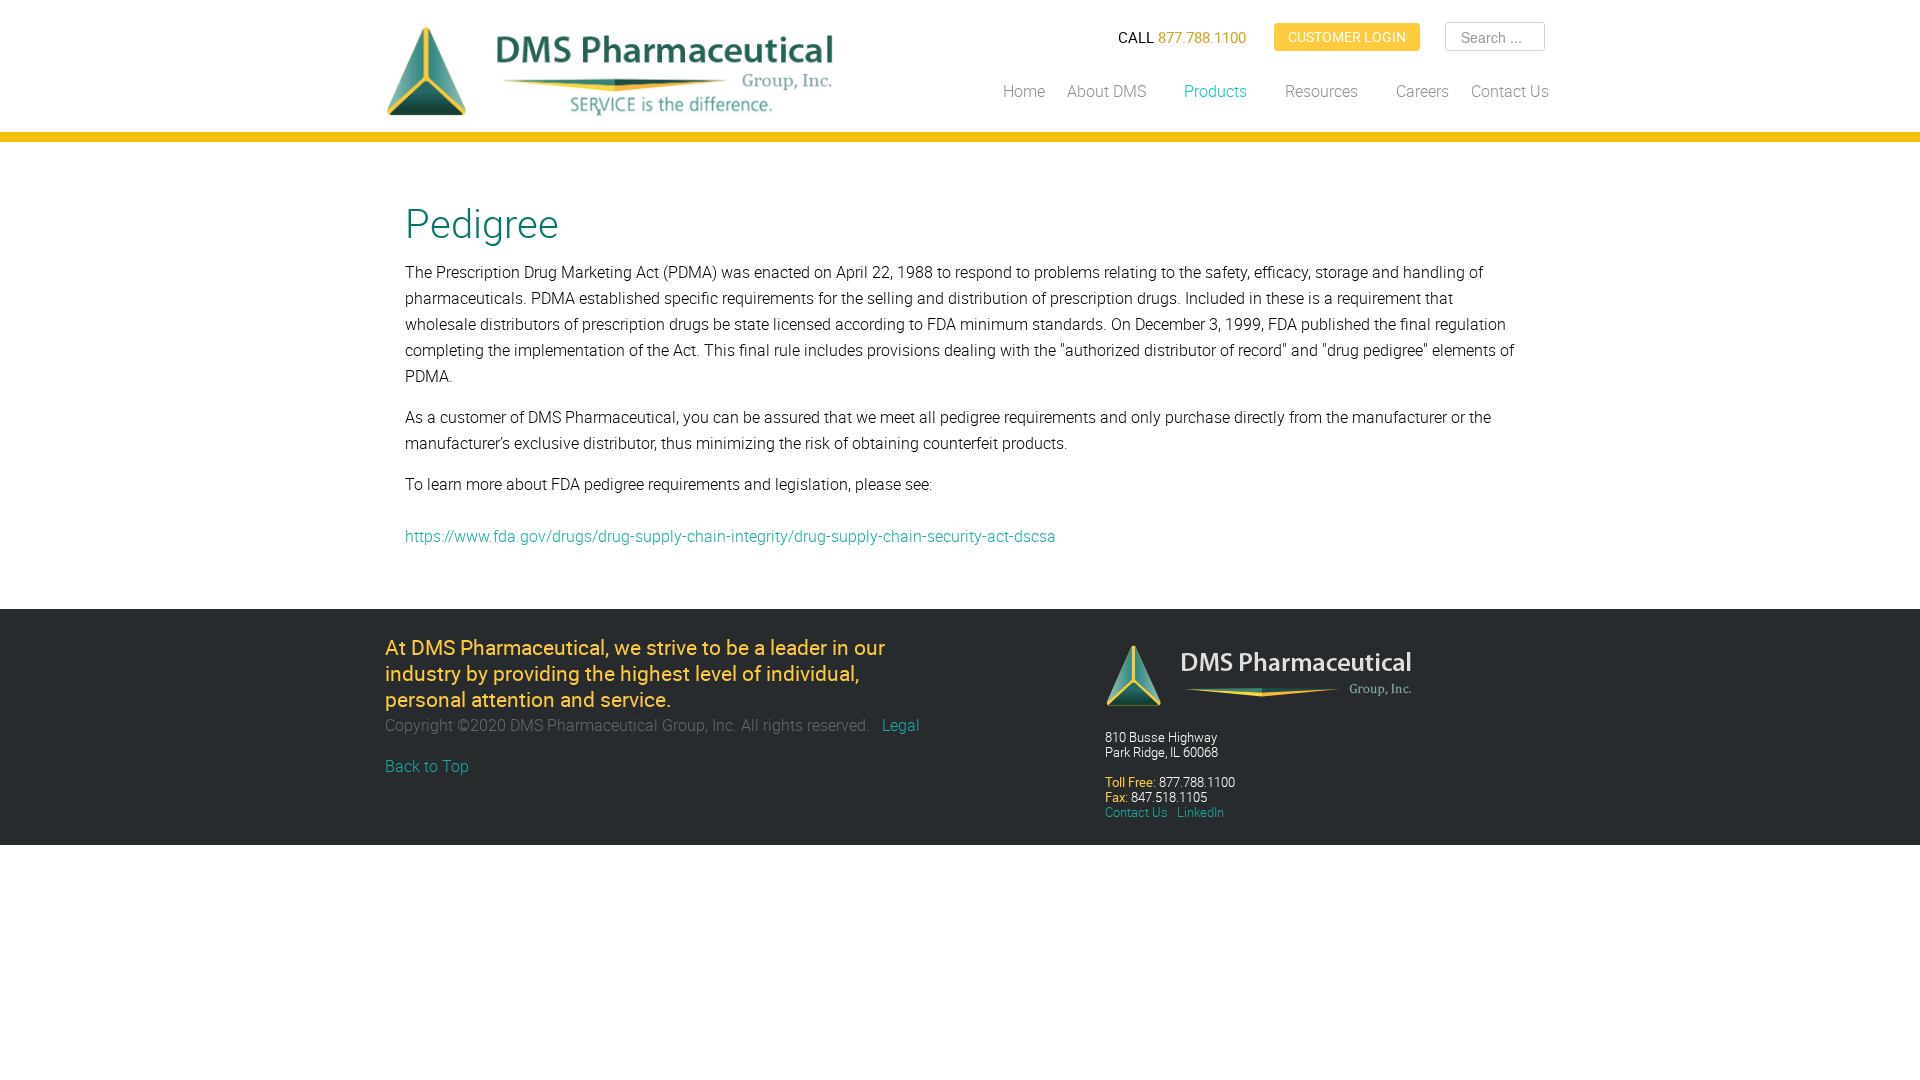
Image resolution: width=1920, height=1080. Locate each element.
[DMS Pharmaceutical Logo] (610, 69)
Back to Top (427, 766)
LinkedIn (1200, 812)
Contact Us (1136, 812)
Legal (901, 725)
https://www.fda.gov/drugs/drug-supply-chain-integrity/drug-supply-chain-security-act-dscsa (730, 536)
